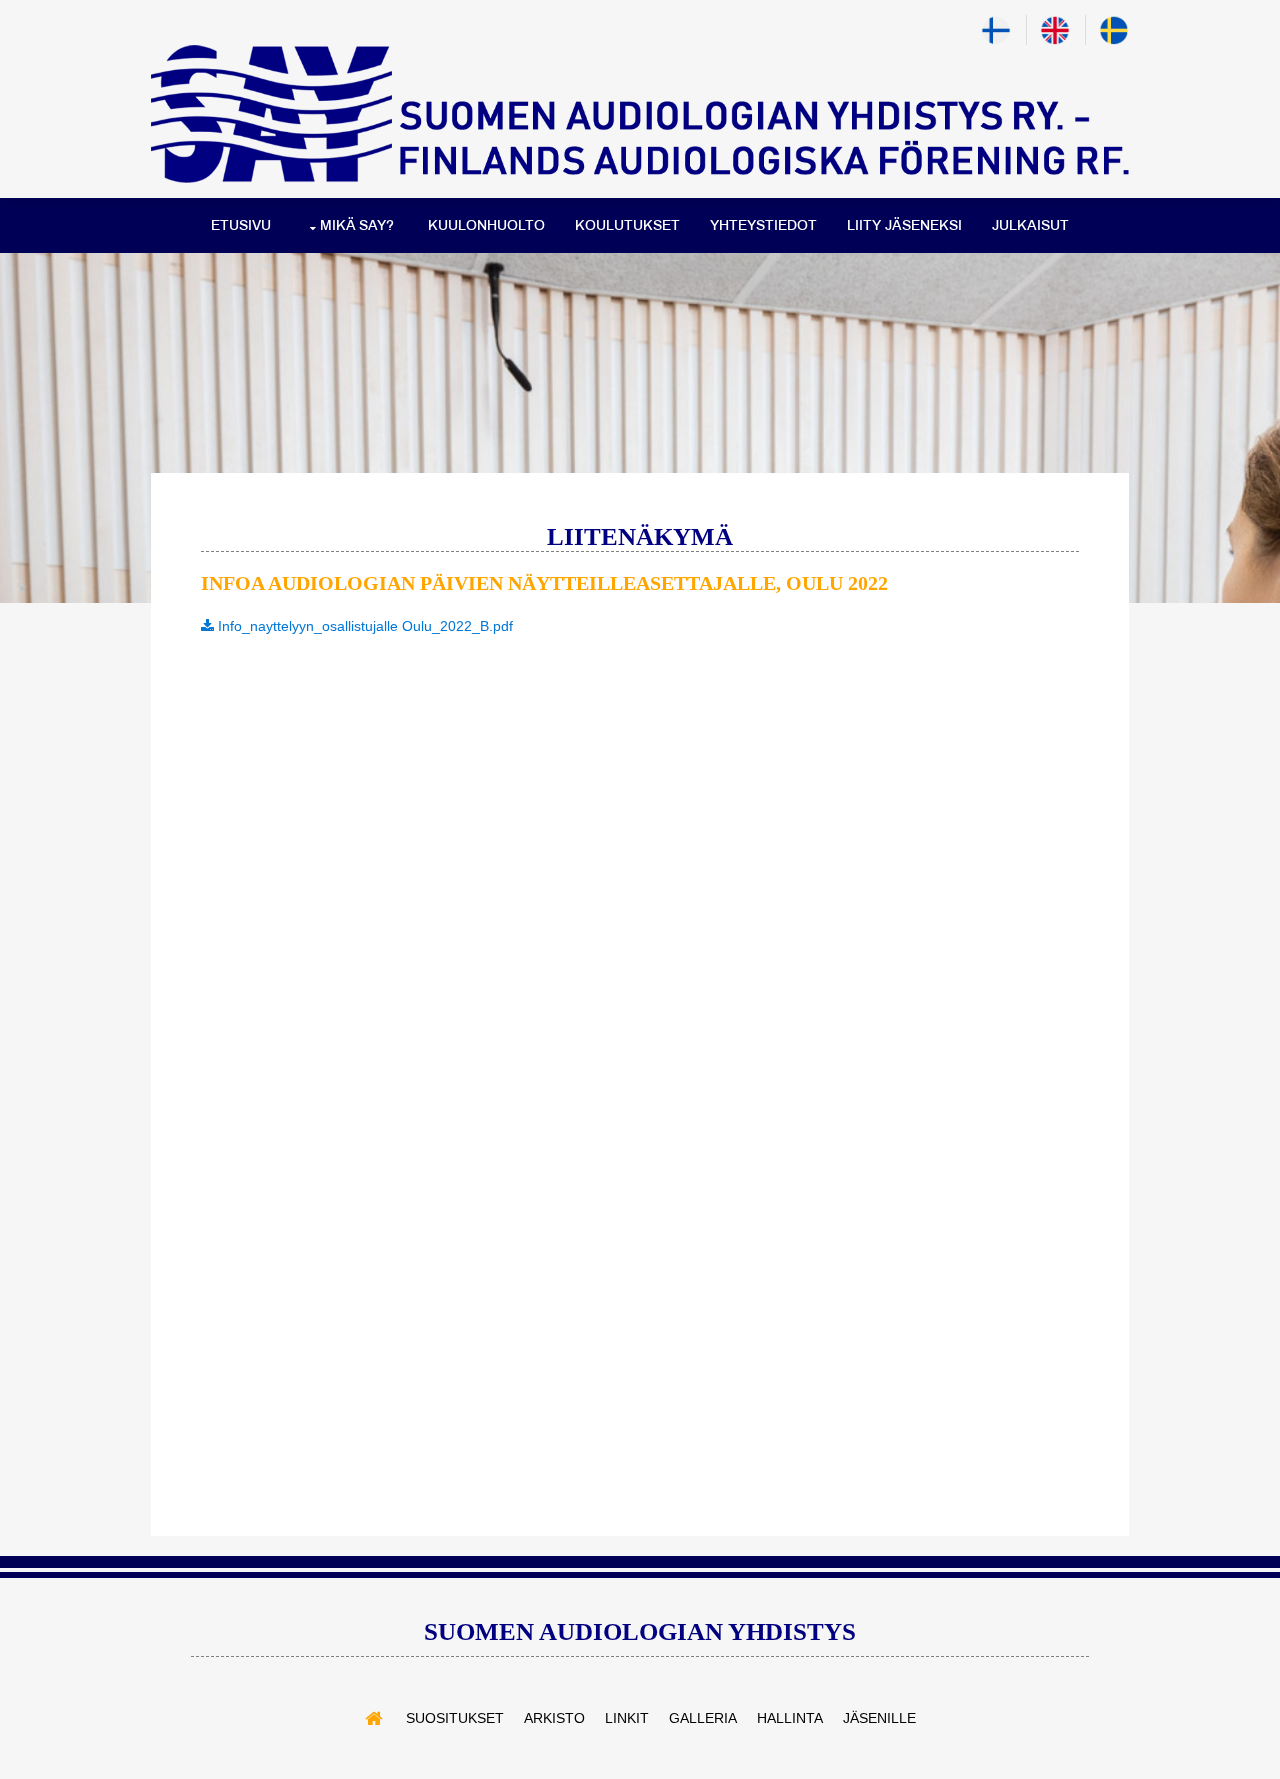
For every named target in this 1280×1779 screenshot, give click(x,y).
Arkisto (554, 1718)
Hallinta (790, 1718)
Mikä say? (357, 225)
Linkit (627, 1718)
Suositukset (455, 1718)
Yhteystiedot (763, 225)
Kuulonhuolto (486, 225)
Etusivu (241, 225)
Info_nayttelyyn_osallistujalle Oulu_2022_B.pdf (363, 626)
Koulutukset (627, 225)
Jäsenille (879, 1718)
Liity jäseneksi (904, 225)
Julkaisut (1030, 225)
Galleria (703, 1718)
